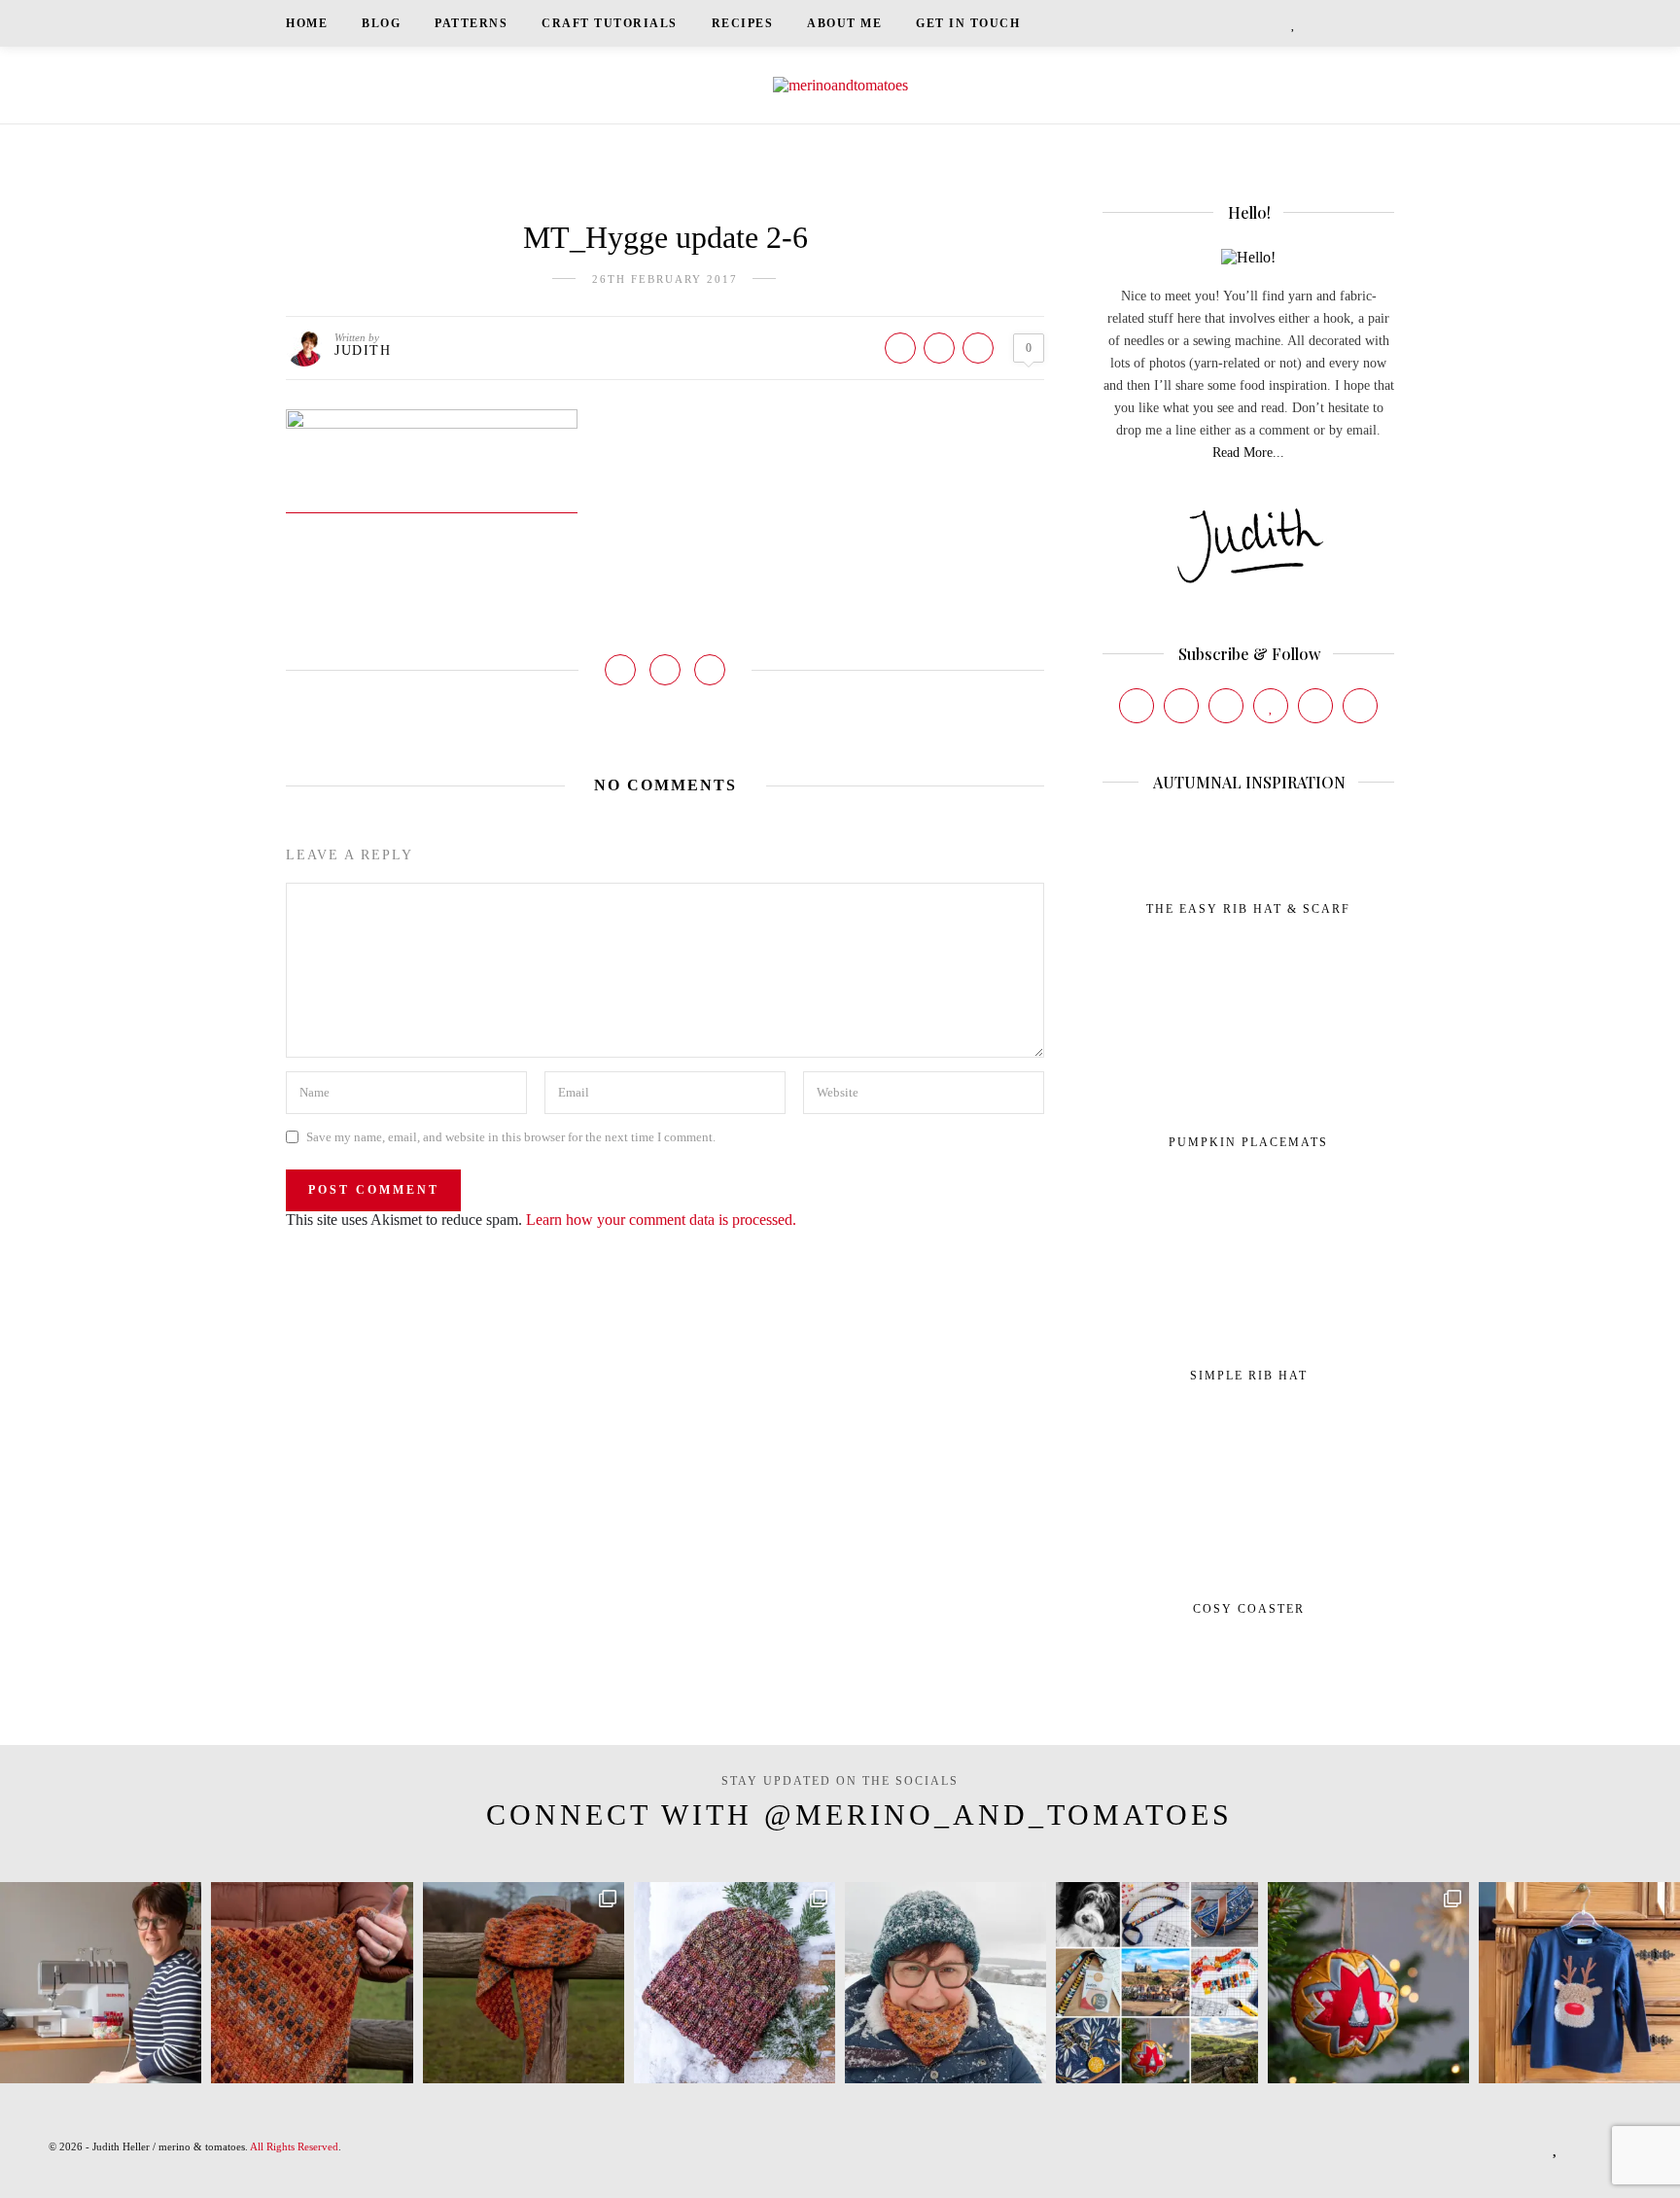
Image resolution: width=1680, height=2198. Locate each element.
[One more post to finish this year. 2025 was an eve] (1156, 1983)
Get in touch (968, 23)
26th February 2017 (665, 279)
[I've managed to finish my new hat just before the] (735, 1983)
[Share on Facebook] (900, 348)
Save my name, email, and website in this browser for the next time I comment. (511, 1137)
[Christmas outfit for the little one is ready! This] (1579, 1983)
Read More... (1248, 453)
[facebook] (1221, 23)
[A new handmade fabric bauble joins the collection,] (1368, 1983)
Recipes (743, 23)
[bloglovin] (1294, 23)
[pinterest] (1272, 23)
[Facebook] (1137, 706)
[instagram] (1246, 23)
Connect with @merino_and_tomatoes (859, 1814)
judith (363, 350)
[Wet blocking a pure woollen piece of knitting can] (312, 1983)
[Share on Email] (978, 348)
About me (844, 23)
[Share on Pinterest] (939, 348)
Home (307, 23)
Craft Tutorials (610, 23)
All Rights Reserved (294, 2146)
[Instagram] (1181, 706)
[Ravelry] (1315, 706)
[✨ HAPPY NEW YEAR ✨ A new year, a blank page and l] (945, 1983)
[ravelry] (1315, 23)
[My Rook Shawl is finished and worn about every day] (524, 1983)
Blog (381, 23)
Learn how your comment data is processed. (661, 1220)
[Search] (1388, 23)
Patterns (471, 23)
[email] (1341, 23)
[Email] (1360, 706)
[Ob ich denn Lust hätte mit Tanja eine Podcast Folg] (101, 1983)
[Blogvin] (1271, 706)
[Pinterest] (1226, 706)
